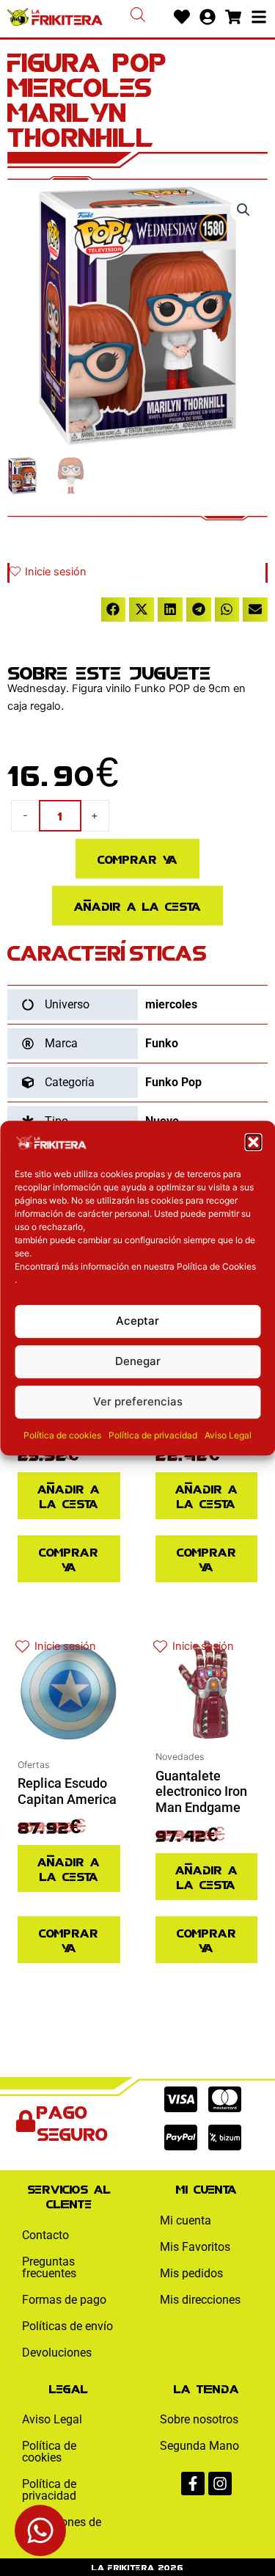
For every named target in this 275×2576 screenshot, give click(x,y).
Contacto (45, 2235)
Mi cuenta (186, 2220)
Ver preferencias (138, 1401)
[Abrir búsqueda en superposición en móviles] (138, 15)
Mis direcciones (200, 2300)
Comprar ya (137, 858)
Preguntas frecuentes (49, 2267)
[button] (253, 1142)
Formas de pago (64, 2300)
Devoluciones (57, 2353)
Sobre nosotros (199, 2419)
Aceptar (137, 1321)
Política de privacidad (153, 1435)
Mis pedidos (191, 2273)
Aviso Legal (228, 1435)
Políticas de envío (67, 2326)
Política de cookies (62, 1435)
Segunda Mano (199, 2446)
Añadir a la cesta (137, 905)
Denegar (138, 1361)
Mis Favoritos (195, 2247)
